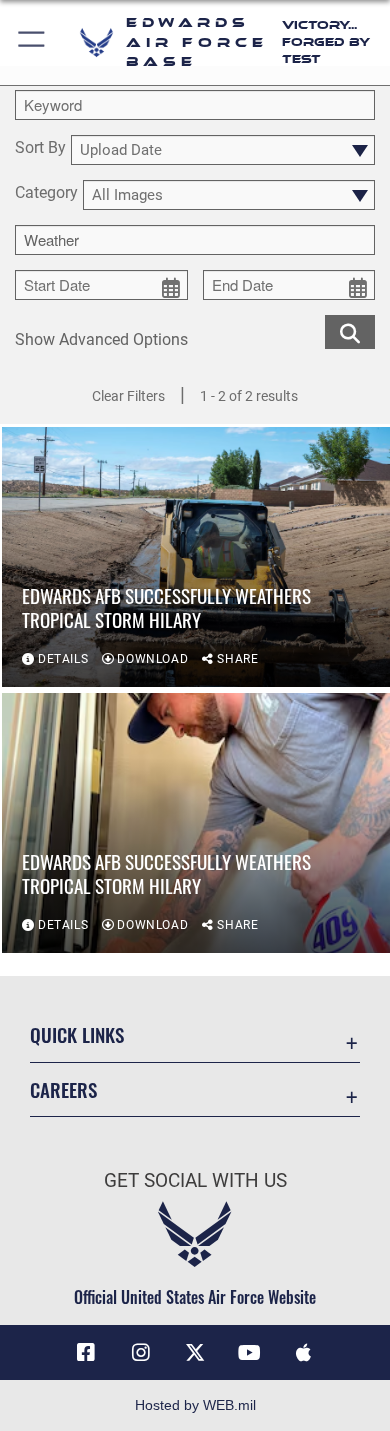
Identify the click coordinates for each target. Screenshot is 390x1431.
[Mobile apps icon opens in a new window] (304, 1353)
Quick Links (77, 1034)
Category (46, 193)
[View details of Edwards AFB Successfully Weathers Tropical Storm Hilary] (196, 557)
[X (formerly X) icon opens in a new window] (195, 1353)
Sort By (40, 148)
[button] (32, 42)
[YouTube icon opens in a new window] (249, 1353)
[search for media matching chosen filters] (350, 330)
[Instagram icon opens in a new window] (141, 1353)
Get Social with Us (195, 1180)
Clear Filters (128, 396)
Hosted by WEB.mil (195, 1405)
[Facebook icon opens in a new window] (86, 1353)
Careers (63, 1089)
